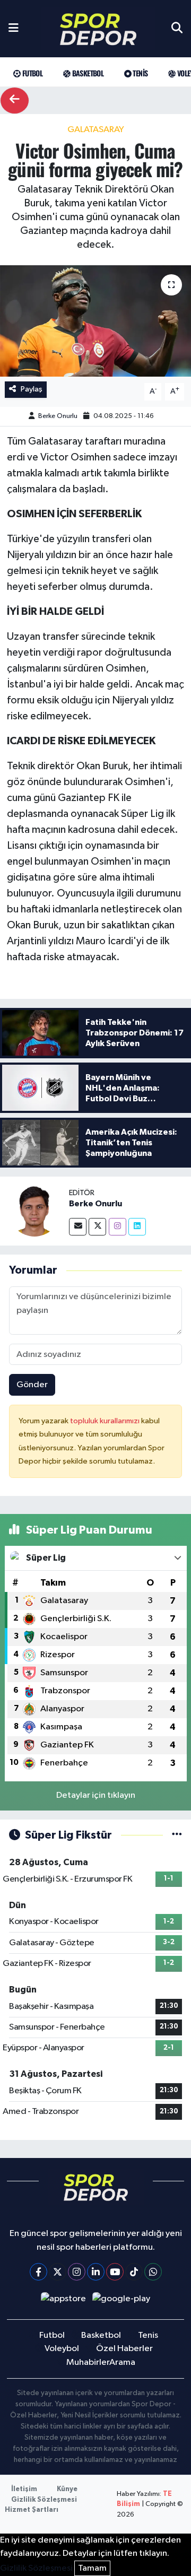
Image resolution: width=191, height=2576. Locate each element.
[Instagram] (118, 1227)
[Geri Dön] (15, 101)
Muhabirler (88, 2362)
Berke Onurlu (58, 416)
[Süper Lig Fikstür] (177, 1835)
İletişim (24, 2489)
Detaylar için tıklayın (96, 1795)
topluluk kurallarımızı (106, 1421)
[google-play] (121, 2301)
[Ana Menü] (14, 29)
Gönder (32, 1385)
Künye (67, 2489)
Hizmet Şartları (32, 2510)
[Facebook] (38, 2272)
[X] (58, 2272)
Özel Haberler (124, 2349)
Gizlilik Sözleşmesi (44, 2500)
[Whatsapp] (153, 2272)
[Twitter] (97, 1227)
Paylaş (32, 389)
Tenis (139, 73)
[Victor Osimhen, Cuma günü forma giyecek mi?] (95, 321)
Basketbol (87, 73)
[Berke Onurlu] (34, 1211)
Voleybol (62, 2349)
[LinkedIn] (96, 2272)
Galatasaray (96, 130)
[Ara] (177, 29)
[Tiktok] (134, 2272)
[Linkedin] (137, 1227)
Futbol (31, 73)
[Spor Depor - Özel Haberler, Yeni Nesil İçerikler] (98, 29)
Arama (122, 2362)
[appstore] (63, 2301)
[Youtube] (115, 2272)
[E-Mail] (78, 1227)
